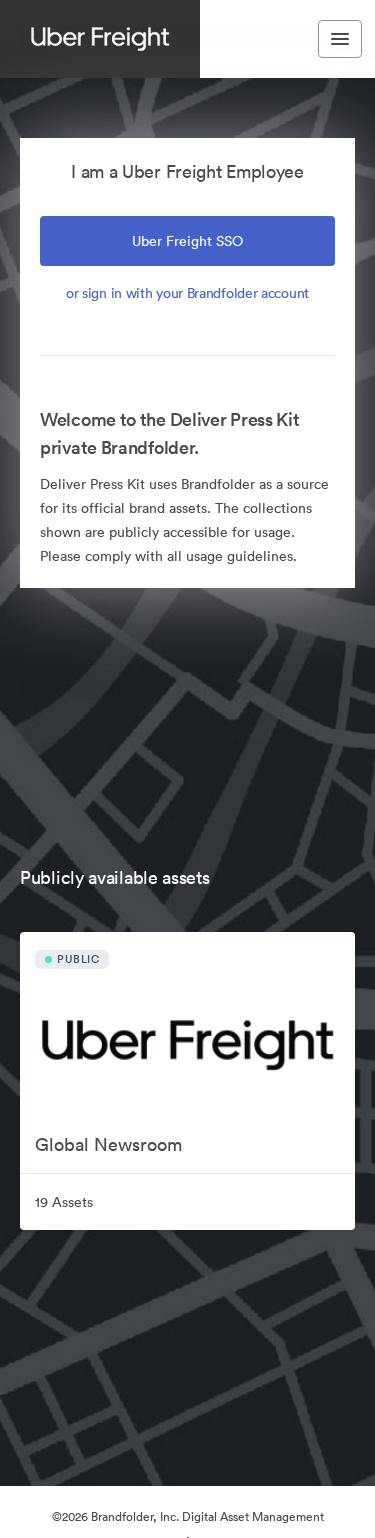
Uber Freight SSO (187, 241)
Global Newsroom (108, 1144)
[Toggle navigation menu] (340, 39)
